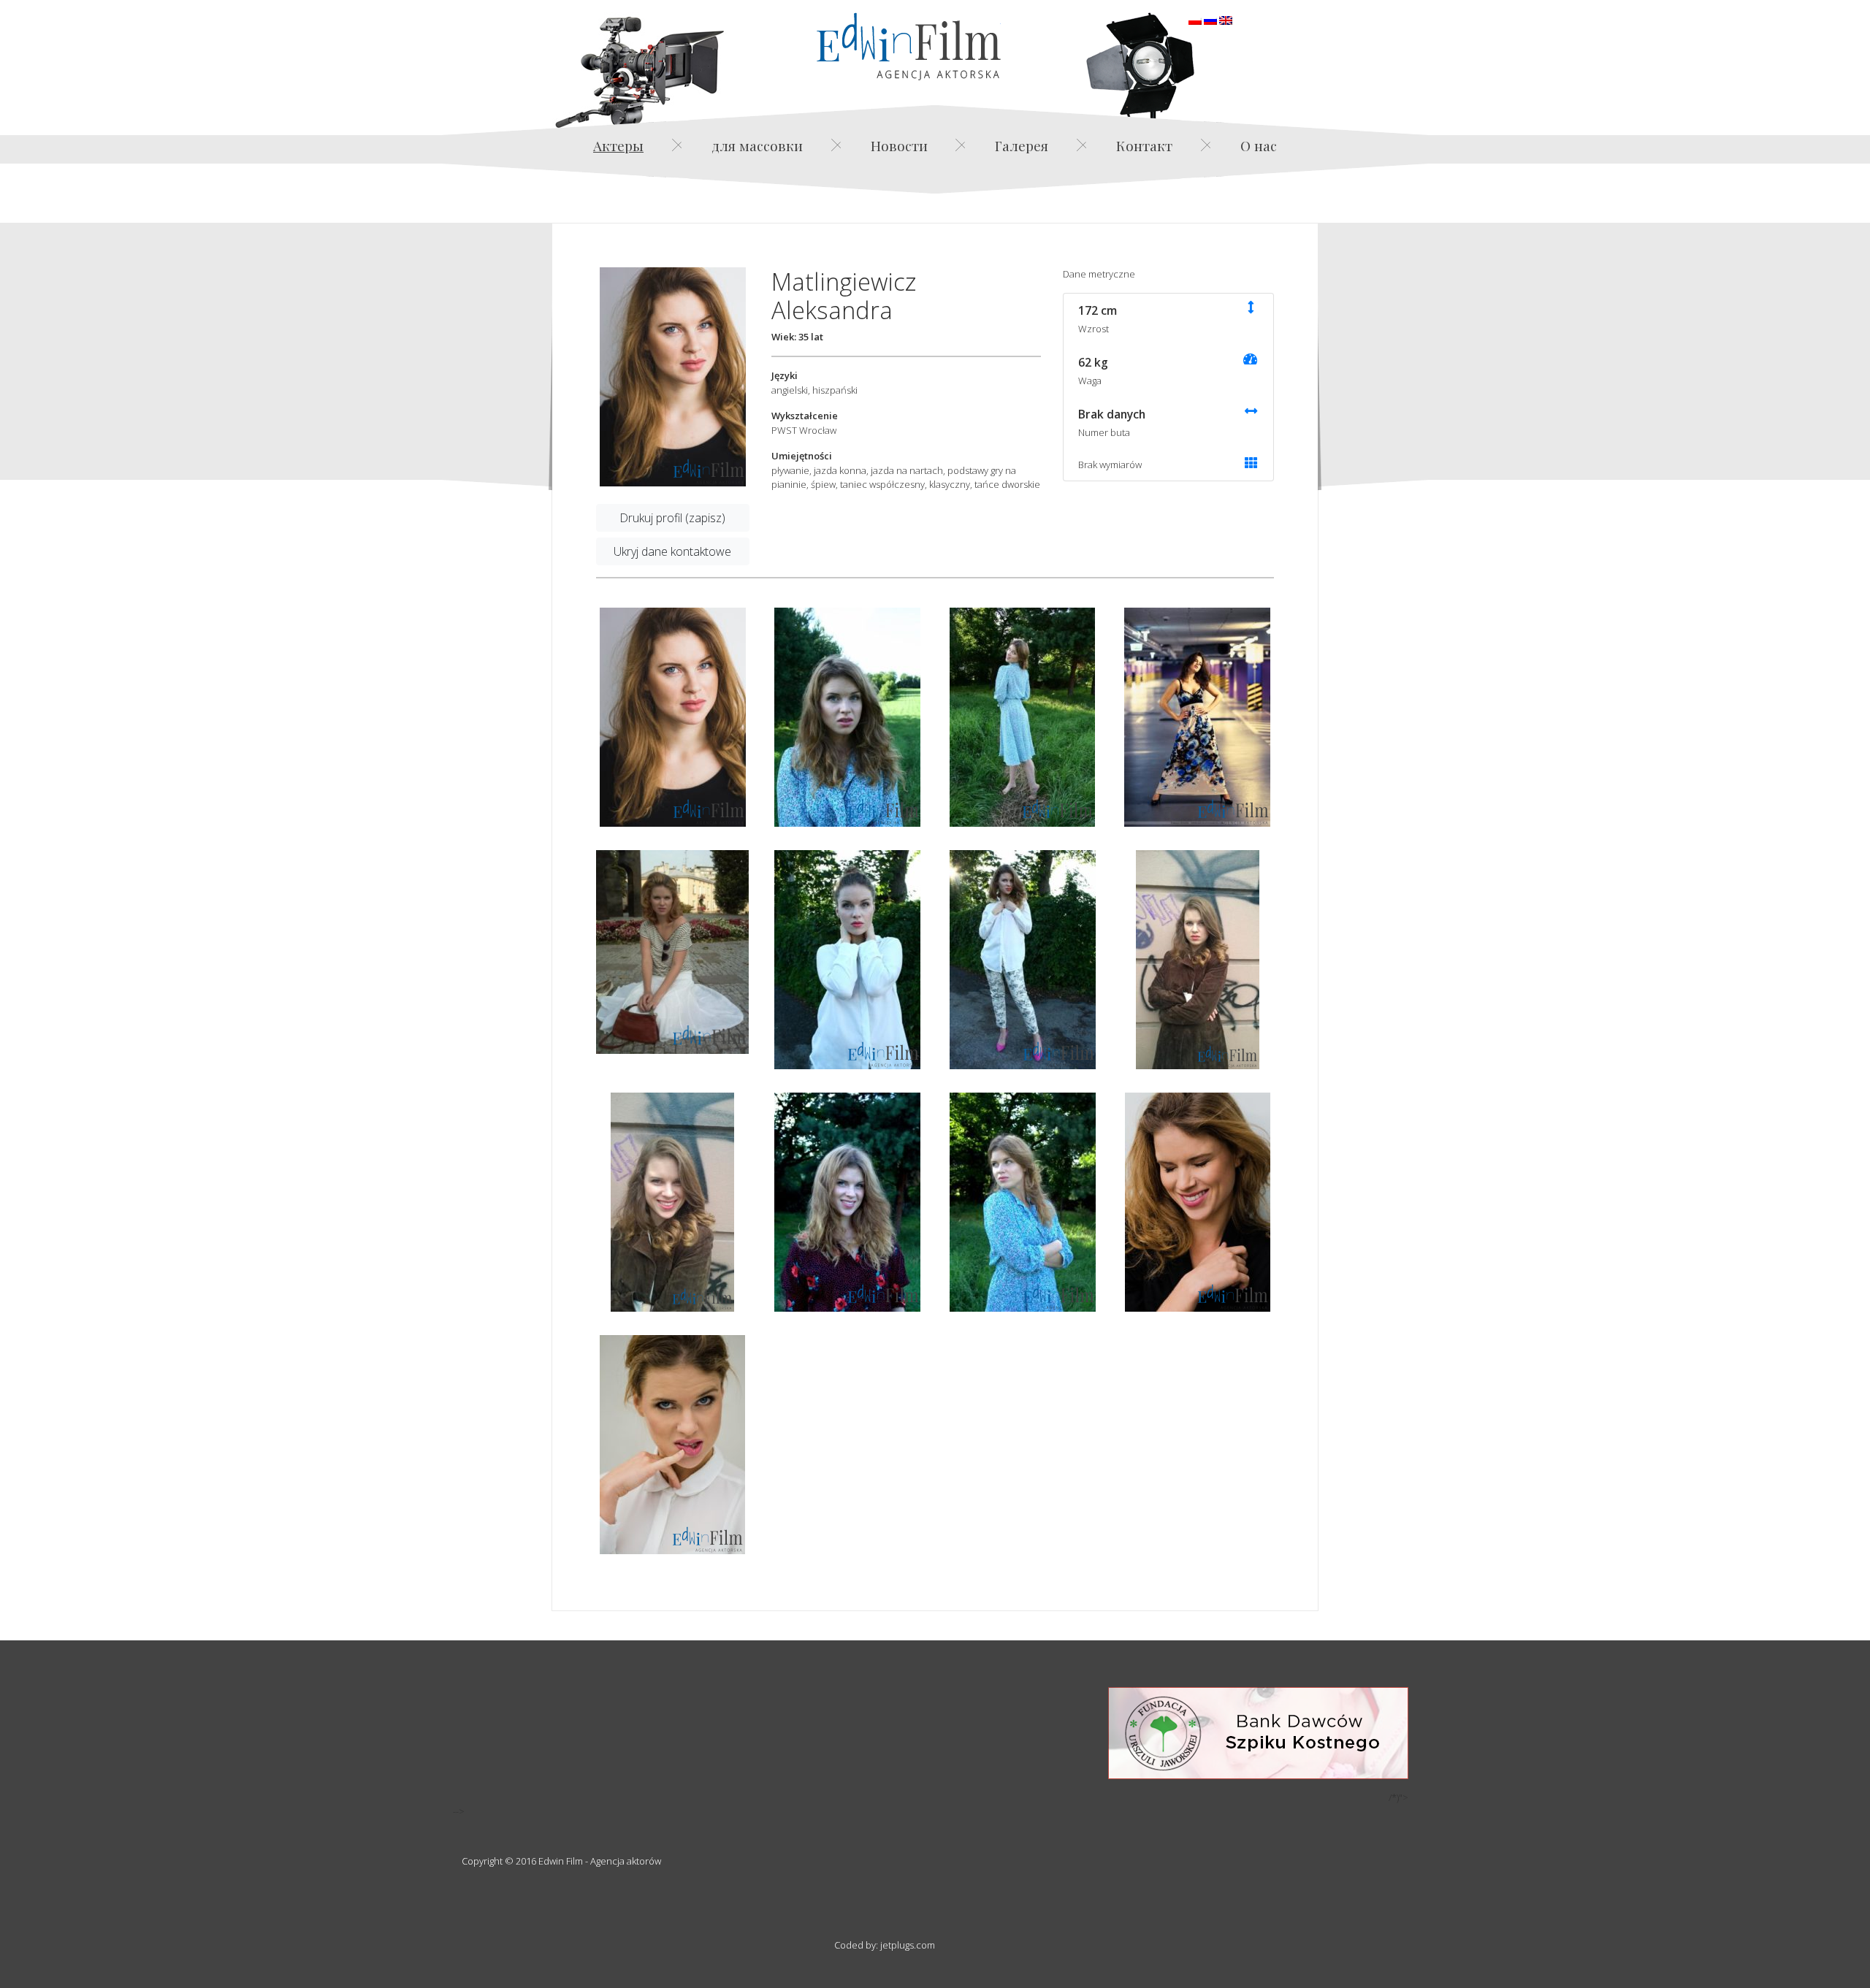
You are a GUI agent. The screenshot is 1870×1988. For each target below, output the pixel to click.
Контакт (1144, 145)
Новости (899, 145)
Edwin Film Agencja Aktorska (909, 46)
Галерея (1022, 145)
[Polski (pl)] (1195, 19)
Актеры (618, 145)
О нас (1259, 145)
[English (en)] (1226, 19)
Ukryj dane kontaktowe (672, 551)
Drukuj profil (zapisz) (672, 518)
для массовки (757, 145)
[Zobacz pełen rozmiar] (673, 377)
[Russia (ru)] (1210, 19)
